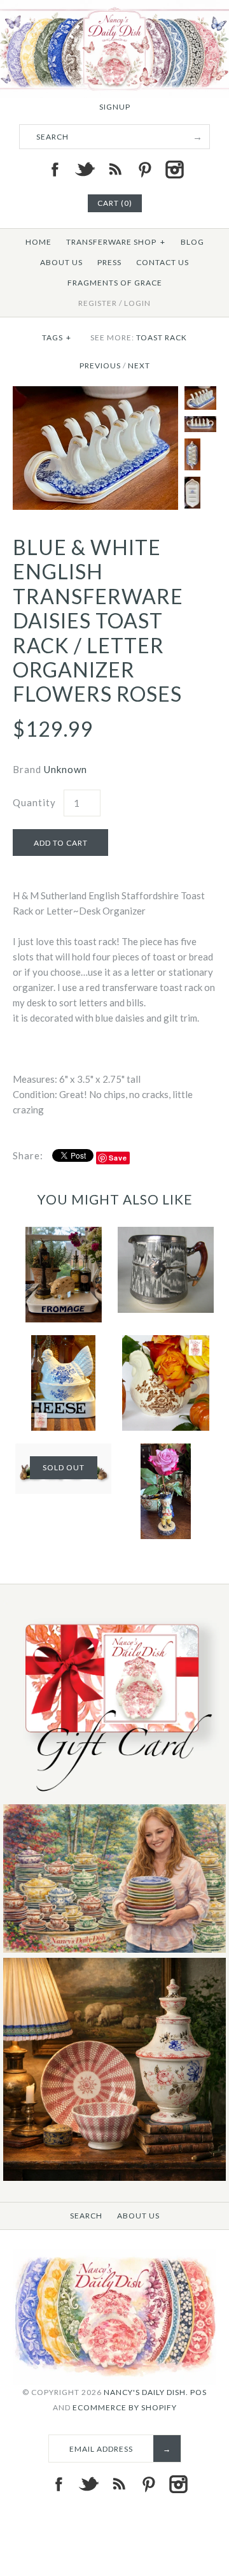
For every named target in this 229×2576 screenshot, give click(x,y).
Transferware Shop (116, 242)
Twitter (85, 170)
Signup (115, 107)
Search (86, 2216)
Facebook (55, 170)
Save (118, 1158)
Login (137, 303)
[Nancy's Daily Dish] (114, 8)
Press (109, 262)
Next (139, 365)
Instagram (174, 170)
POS (198, 2392)
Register (98, 303)
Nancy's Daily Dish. (146, 2392)
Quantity (34, 802)
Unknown (66, 769)
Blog (192, 242)
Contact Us (163, 262)
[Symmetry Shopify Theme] (114, 1796)
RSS (114, 170)
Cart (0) (115, 203)
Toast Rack (162, 337)
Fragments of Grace (115, 283)
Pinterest (144, 170)
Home (38, 242)
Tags (57, 337)
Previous (100, 365)
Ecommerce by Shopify (125, 2407)
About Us (61, 262)
